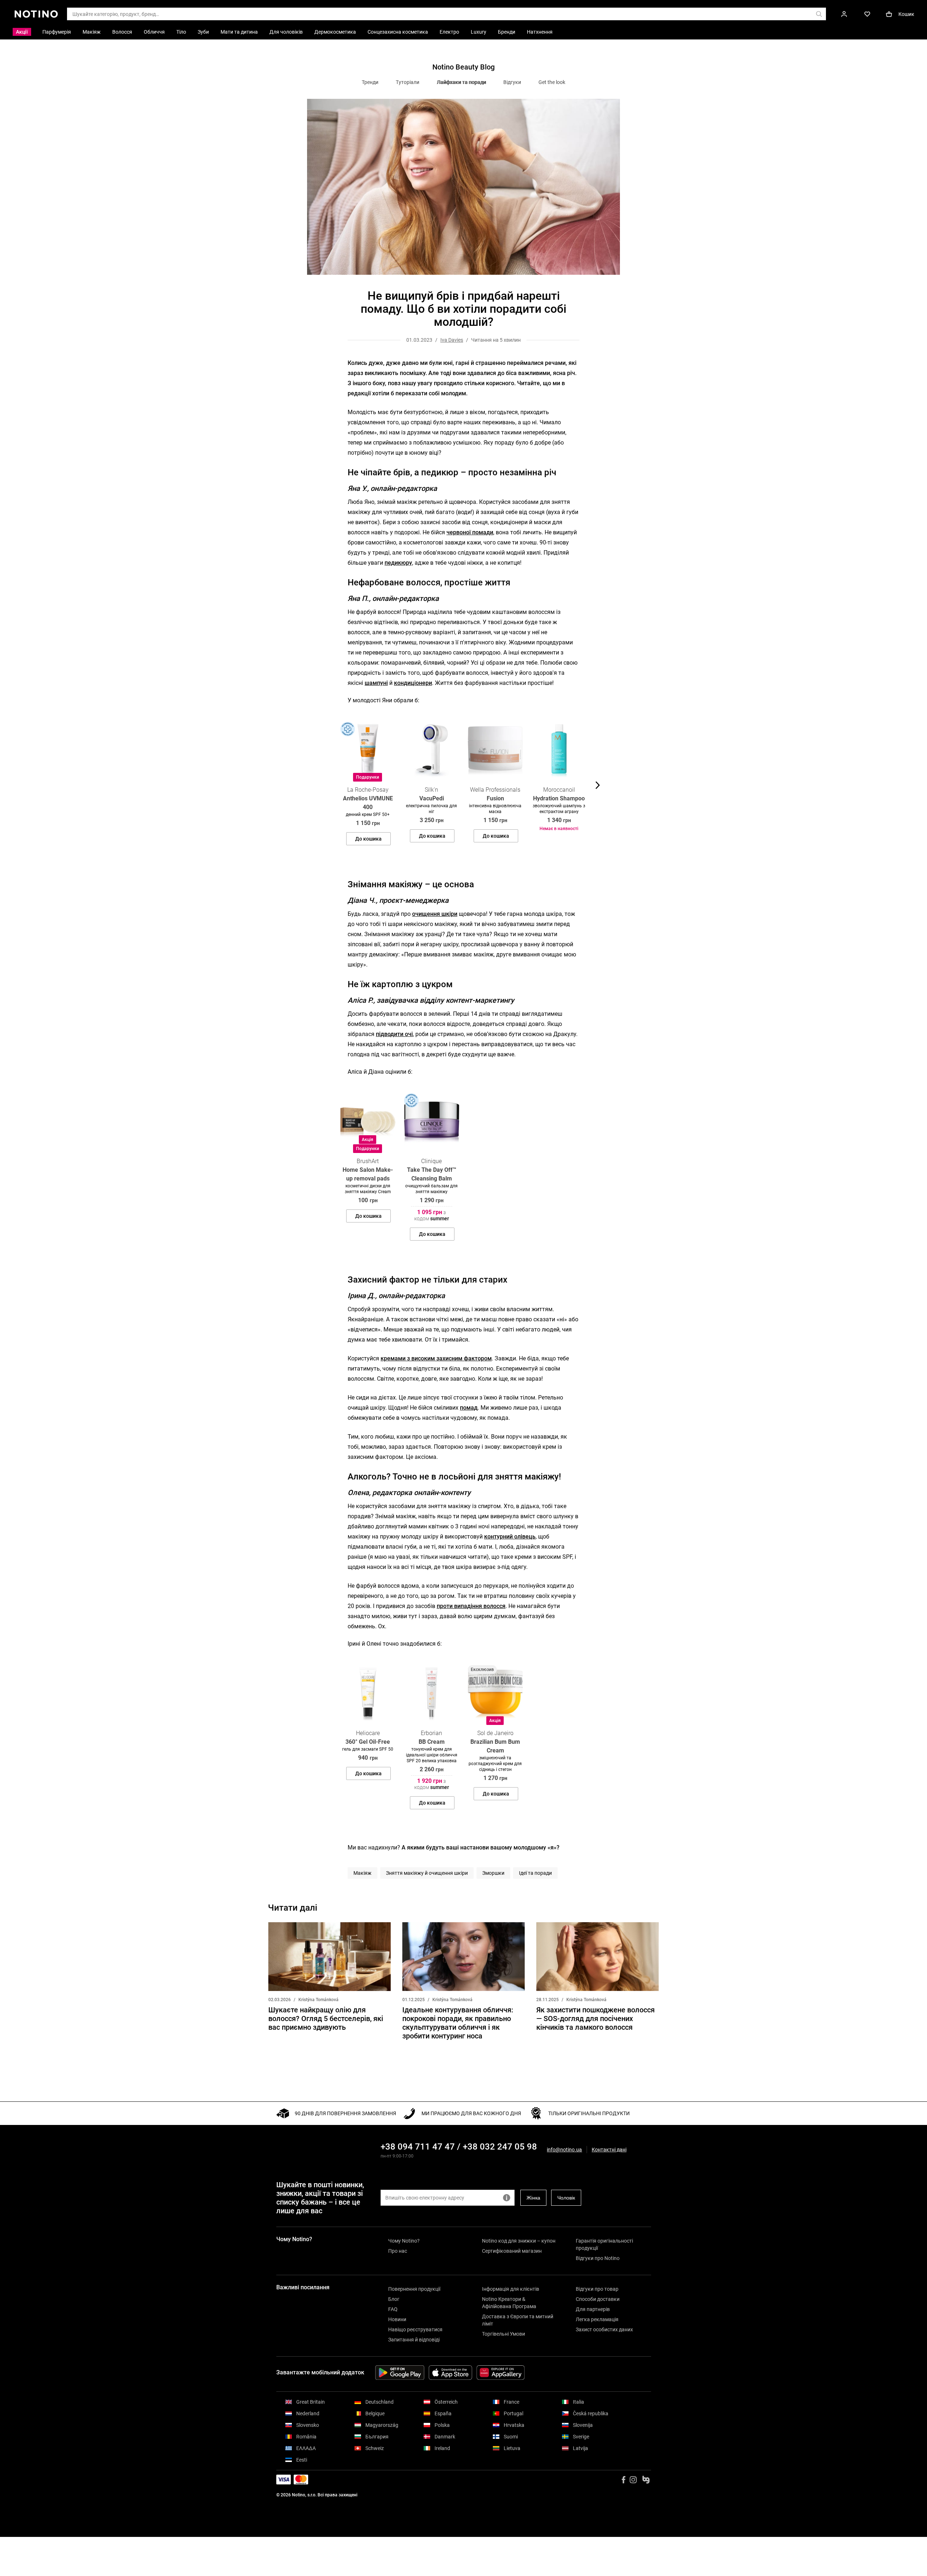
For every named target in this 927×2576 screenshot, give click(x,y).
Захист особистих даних (604, 2329)
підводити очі (394, 1034)
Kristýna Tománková (318, 2000)
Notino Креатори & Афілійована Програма (509, 2303)
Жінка (533, 2198)
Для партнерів (593, 2309)
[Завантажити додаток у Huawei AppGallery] (501, 2373)
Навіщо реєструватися (415, 2329)
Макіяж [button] (362, 1873)
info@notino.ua (564, 2150)
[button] (330, 785)
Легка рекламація (597, 2319)
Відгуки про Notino (598, 2258)
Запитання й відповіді (414, 2340)
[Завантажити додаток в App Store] (450, 2373)
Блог (394, 2299)
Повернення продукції (414, 2289)
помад (469, 1408)
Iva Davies (452, 340)
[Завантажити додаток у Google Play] (400, 2373)
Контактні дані (609, 2150)
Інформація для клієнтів (511, 2289)
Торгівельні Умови (504, 2334)
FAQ (393, 2309)
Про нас (398, 2251)
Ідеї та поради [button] (535, 1873)
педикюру (398, 563)
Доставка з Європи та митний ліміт (518, 2320)
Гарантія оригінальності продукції (604, 2244)
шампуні (376, 683)
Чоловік (566, 2198)
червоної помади (470, 532)
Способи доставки (598, 2299)
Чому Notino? (404, 2241)
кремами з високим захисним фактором (436, 1358)
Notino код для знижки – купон (519, 2241)
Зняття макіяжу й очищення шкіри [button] (427, 1873)
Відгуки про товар (597, 2289)
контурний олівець (510, 1537)
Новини (397, 2319)
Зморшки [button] (493, 1873)
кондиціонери (413, 683)
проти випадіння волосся (471, 1606)
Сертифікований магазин (512, 2251)
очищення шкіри (435, 914)
